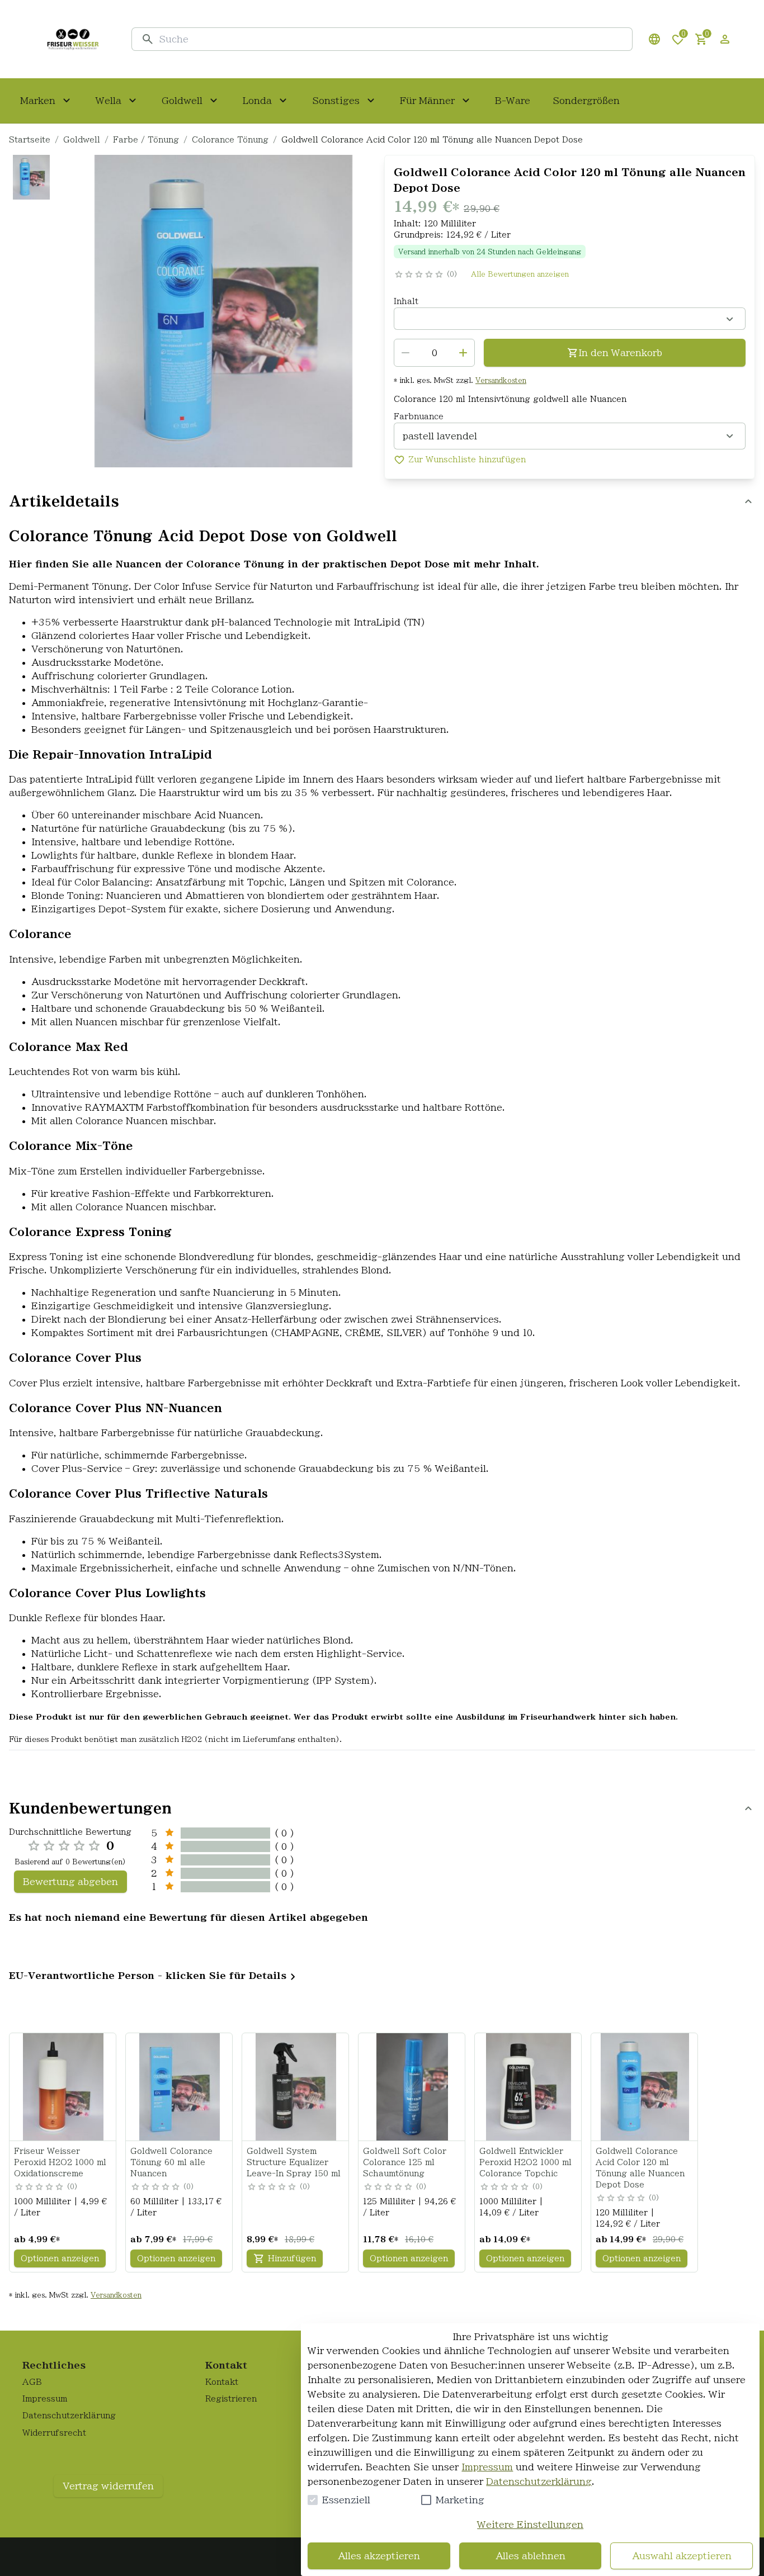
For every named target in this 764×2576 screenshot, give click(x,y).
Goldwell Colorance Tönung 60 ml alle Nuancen (171, 2162)
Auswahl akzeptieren (682, 2556)
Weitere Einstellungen (530, 2525)
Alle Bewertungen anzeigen (520, 274)
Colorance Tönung (230, 140)
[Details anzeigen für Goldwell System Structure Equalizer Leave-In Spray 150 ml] (296, 2087)
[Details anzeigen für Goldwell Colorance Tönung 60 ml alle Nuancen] (180, 2087)
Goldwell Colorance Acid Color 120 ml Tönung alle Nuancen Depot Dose (640, 2168)
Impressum (487, 2467)
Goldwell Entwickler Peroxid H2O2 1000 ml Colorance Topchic (525, 2162)
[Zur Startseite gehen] (73, 39)
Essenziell (346, 2500)
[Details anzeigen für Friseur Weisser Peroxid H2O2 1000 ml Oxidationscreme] (63, 2087)
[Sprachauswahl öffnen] (654, 39)
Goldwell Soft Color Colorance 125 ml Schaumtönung (405, 2162)
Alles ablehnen (530, 2556)
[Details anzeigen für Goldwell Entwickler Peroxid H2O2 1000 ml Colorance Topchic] (529, 2087)
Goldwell (82, 140)
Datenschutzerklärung (539, 2482)
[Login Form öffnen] (725, 39)
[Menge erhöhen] (463, 353)
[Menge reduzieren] (405, 353)
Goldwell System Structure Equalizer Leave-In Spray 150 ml (294, 2162)
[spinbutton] (434, 353)
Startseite (30, 140)
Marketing (460, 2500)
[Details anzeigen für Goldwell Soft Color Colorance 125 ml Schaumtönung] (412, 2087)
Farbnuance (419, 416)
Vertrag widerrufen (108, 2486)
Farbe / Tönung (146, 140)
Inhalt (406, 301)
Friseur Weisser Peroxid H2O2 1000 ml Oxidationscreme (60, 2162)
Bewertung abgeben (70, 1882)
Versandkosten (501, 380)
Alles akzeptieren (379, 2556)
